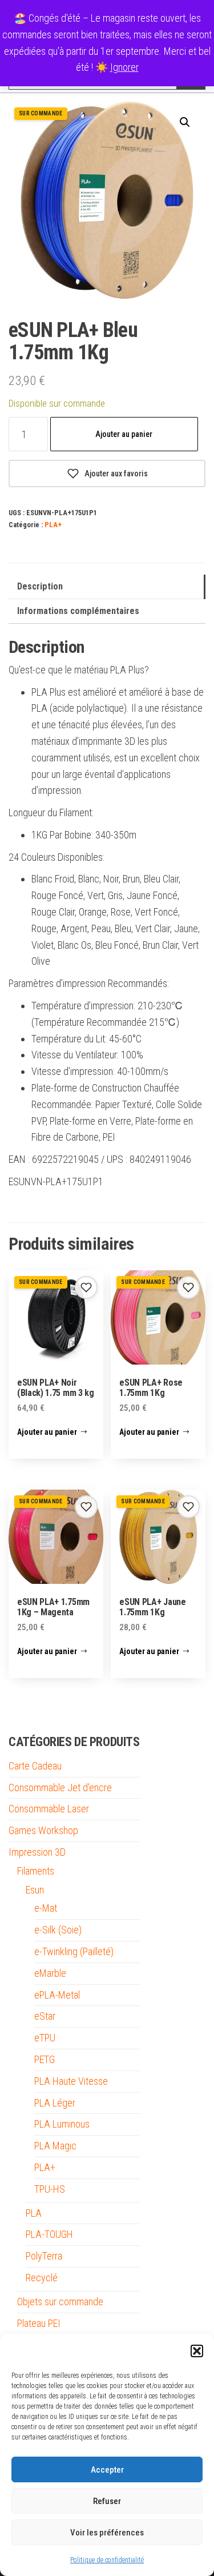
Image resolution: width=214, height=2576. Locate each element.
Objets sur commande (60, 2302)
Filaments (36, 1871)
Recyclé (42, 2278)
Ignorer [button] (124, 67)
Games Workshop (43, 1830)
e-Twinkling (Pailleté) (74, 1951)
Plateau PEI (39, 2323)
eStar (45, 2016)
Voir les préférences (107, 2533)
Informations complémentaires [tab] (78, 611)
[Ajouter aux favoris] (86, 1287)
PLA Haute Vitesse (71, 2081)
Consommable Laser (49, 1809)
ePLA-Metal (57, 1995)
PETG (45, 2059)
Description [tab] (40, 586)
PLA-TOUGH (49, 2234)
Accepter (107, 2470)
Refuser (107, 2501)
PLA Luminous (62, 2124)
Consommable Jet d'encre (60, 1787)
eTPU (45, 2038)
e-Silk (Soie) (58, 1930)
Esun (35, 1890)
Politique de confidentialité (107, 2560)
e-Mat (46, 1908)
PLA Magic (55, 2146)
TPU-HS (50, 2189)
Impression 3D (37, 1852)
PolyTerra (44, 2256)
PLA (34, 2213)
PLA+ (53, 525)
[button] (197, 2351)
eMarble (50, 1973)
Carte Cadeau (35, 1766)
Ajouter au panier (124, 434)
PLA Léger (55, 2103)
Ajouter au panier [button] (47, 1432)
